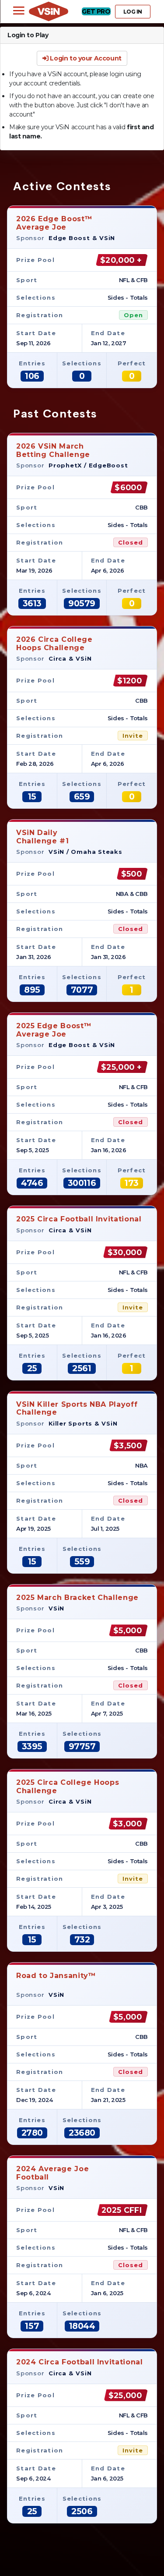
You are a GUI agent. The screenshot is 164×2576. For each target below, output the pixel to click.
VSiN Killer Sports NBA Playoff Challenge (77, 1408)
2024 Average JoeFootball (52, 2173)
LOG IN (133, 12)
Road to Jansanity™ (56, 1976)
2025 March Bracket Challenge (77, 1598)
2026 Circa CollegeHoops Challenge (54, 643)
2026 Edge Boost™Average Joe (54, 223)
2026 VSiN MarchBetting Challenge (53, 450)
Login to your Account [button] (85, 58)
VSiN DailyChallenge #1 (43, 837)
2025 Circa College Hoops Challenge (68, 1786)
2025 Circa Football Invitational (79, 1219)
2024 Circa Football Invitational (79, 2362)
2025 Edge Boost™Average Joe (54, 1030)
